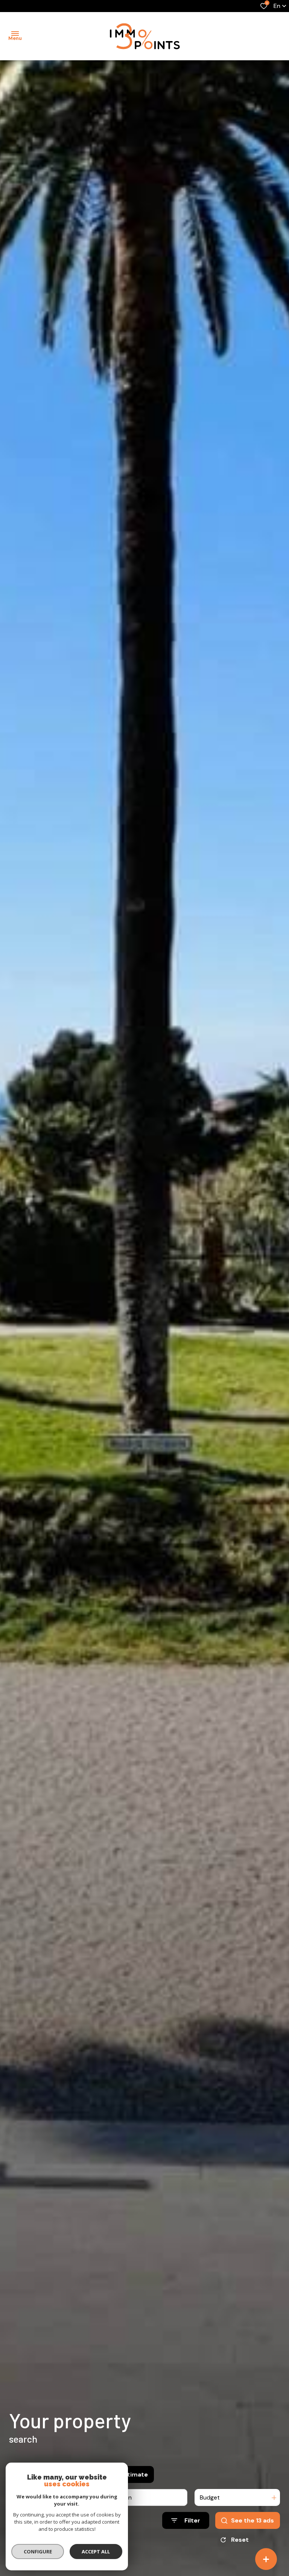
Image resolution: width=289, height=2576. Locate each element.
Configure (38, 2552)
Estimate (134, 2474)
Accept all (96, 2552)
